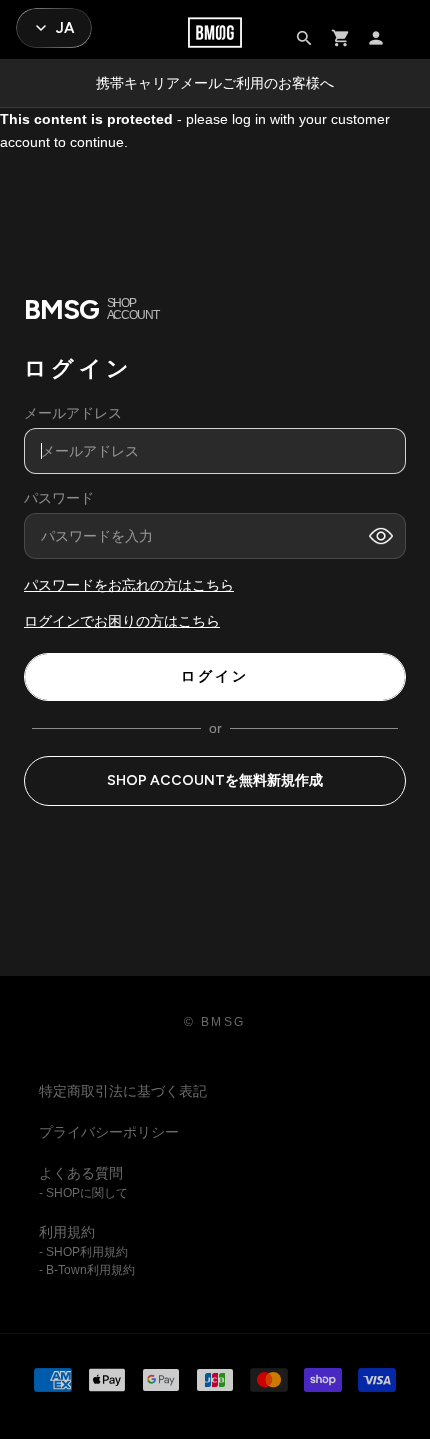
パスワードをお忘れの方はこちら (129, 586)
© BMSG (214, 1022)
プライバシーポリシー (109, 1132)
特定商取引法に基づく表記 (123, 1091)
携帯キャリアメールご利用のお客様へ (215, 83)
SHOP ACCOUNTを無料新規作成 (215, 780)
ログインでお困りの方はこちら (122, 621)
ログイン (214, 676)
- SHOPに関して (83, 1193)
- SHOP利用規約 (83, 1252)
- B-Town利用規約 (87, 1270)
